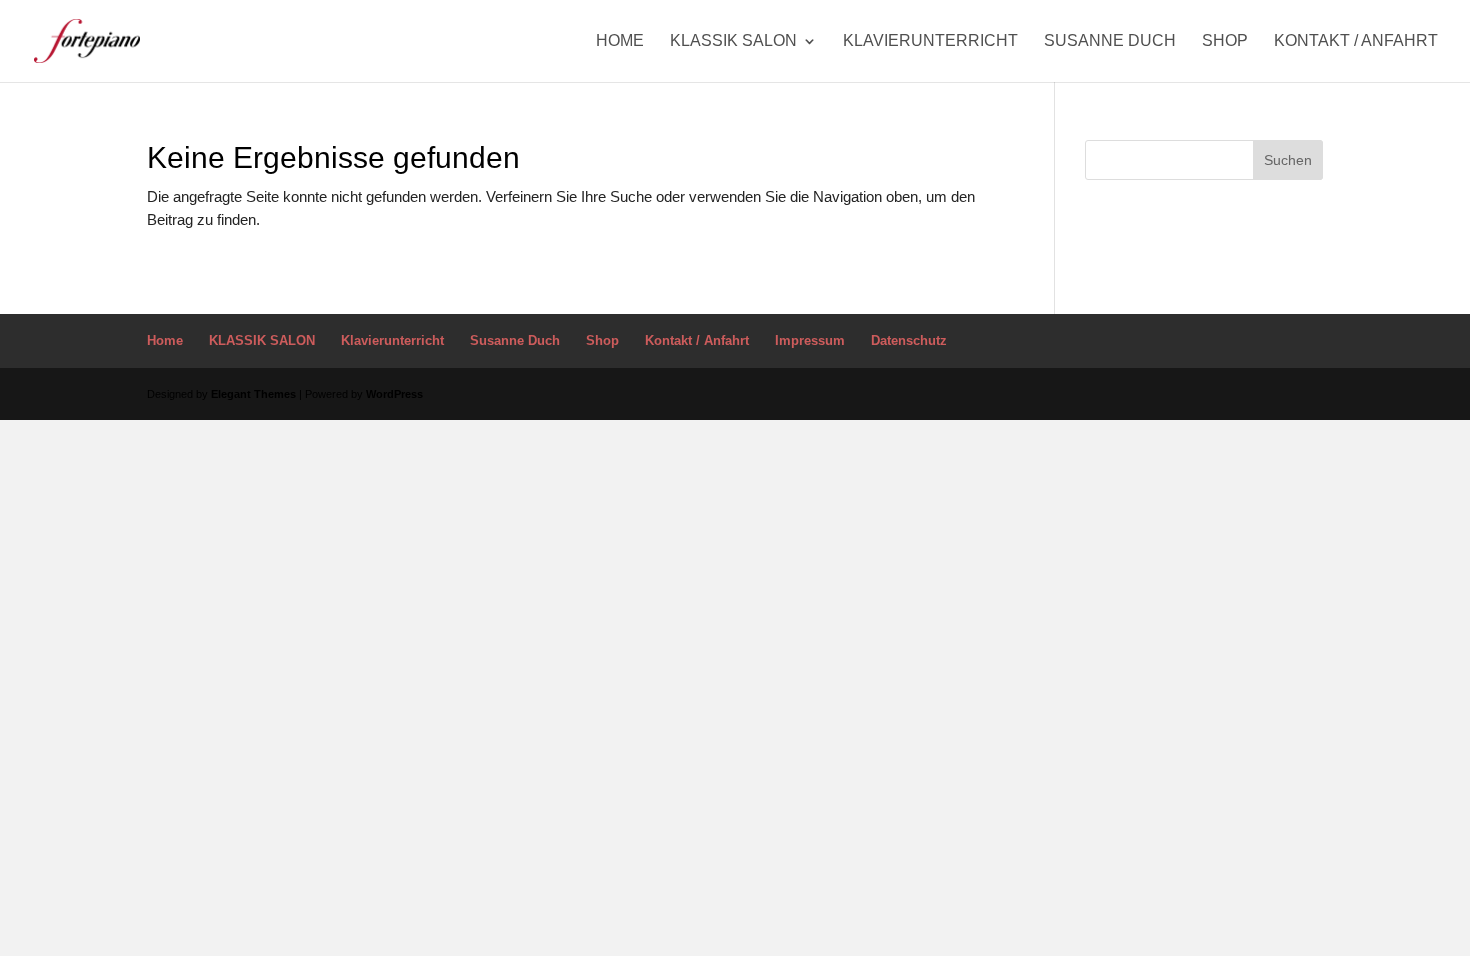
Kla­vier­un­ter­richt (930, 41)
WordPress (394, 394)
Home (620, 41)
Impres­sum (810, 340)
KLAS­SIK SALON (262, 340)
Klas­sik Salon (733, 41)
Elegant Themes (253, 394)
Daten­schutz (909, 340)
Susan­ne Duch (1110, 41)
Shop (1225, 41)
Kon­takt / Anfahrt (1356, 41)
